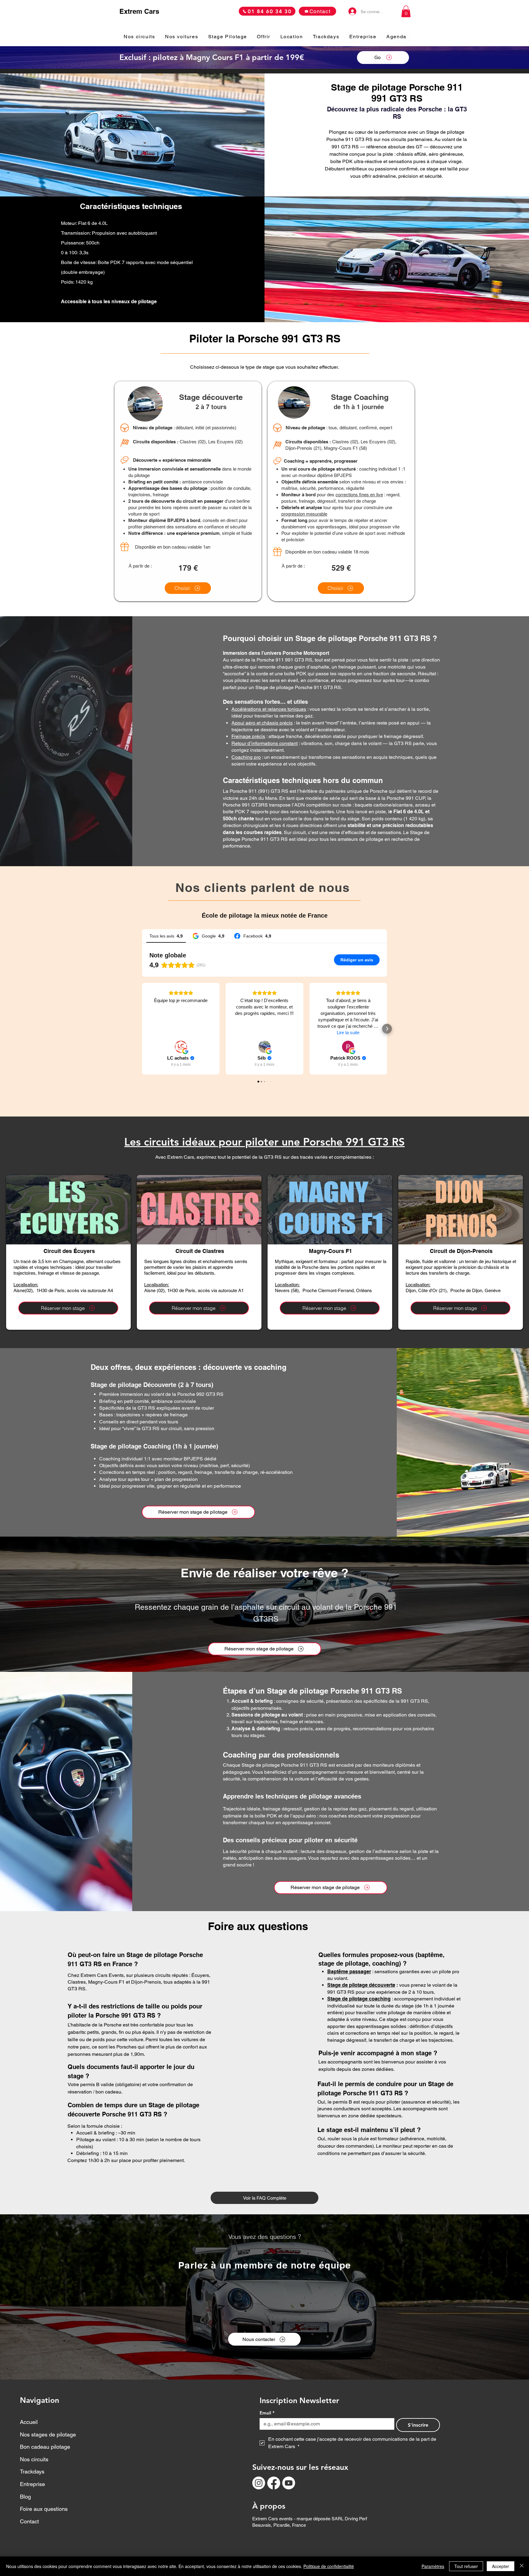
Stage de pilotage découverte (361, 1985)
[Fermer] (522, 2566)
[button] (406, 11)
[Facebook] (274, 2483)
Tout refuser (466, 2566)
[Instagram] (259, 2483)
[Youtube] (289, 2483)
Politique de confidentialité (329, 2566)
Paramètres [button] (433, 2566)
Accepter (501, 2566)
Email (267, 2413)
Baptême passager (349, 1972)
